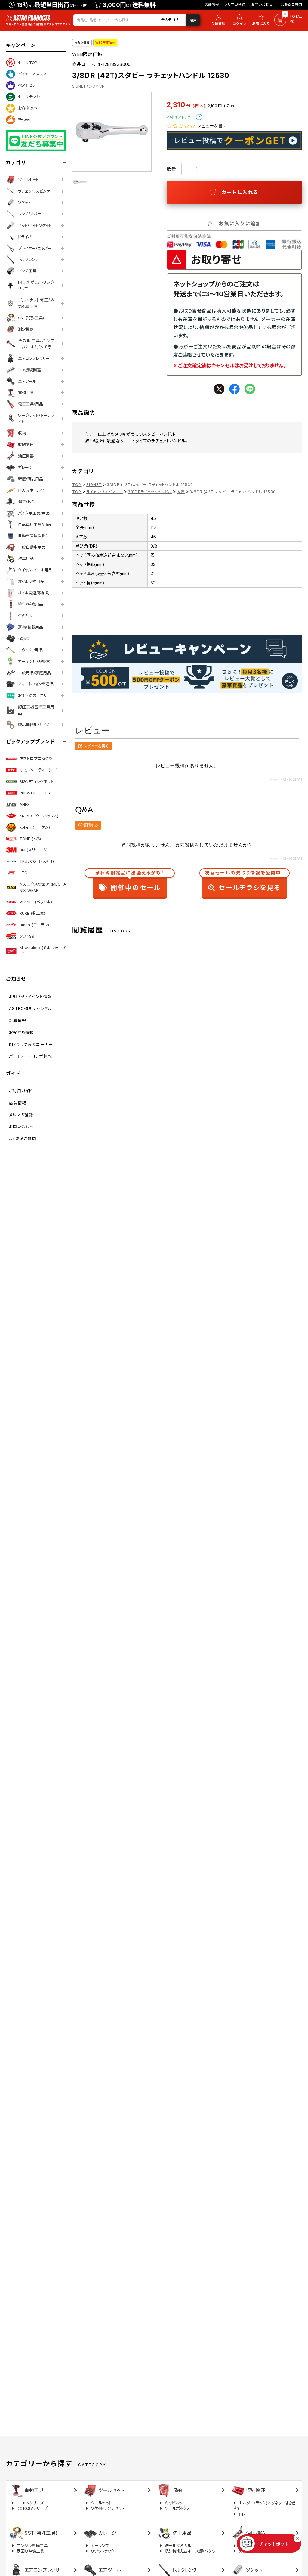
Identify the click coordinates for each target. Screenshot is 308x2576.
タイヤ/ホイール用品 (35, 570)
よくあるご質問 (290, 4)
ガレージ (25, 467)
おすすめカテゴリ (32, 695)
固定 (181, 492)
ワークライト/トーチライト (36, 418)
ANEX (25, 804)
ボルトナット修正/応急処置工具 (36, 303)
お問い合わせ (262, 4)
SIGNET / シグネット (88, 86)
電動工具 (26, 392)
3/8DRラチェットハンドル (150, 492)
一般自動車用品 (32, 547)
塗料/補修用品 (31, 604)
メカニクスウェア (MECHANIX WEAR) (43, 887)
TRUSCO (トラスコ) (37, 861)
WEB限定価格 (105, 42)
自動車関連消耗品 (34, 536)
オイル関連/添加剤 (34, 593)
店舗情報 (212, 4)
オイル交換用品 (31, 581)
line (250, 389)
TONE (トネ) (30, 839)
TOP (77, 485)
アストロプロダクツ (36, 759)
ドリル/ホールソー (33, 490)
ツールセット (28, 180)
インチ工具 (27, 271)
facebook (234, 389)
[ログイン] (239, 20)
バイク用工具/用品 (34, 513)
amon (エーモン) (34, 925)
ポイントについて (199, 117)
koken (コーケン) (35, 827)
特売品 (24, 119)
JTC (23, 873)
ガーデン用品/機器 (34, 661)
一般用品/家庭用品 (34, 673)
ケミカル (25, 616)
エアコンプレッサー (34, 358)
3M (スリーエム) (34, 850)
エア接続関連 (29, 370)
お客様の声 (28, 108)
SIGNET (94, 485)
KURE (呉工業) (32, 913)
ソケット (25, 203)
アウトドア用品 (30, 650)
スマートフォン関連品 (36, 684)
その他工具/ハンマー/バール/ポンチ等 (36, 344)
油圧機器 (26, 456)
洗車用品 (26, 558)
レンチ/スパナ (29, 214)
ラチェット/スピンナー (36, 191)
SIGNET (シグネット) (37, 781)
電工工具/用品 (31, 404)
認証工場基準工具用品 (36, 710)
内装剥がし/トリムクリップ (36, 285)
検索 (193, 20)
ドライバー (27, 237)
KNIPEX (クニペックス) (39, 816)
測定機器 (26, 329)
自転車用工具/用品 (34, 524)
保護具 (24, 639)
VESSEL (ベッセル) (36, 902)
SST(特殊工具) (31, 318)
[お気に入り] (262, 20)
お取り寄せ (82, 42)
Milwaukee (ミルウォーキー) (43, 951)
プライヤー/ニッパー (35, 248)
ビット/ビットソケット (35, 225)
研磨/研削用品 (31, 479)
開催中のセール (130, 882)
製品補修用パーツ (33, 725)
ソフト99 (27, 936)
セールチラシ (29, 97)
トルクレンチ (28, 259)
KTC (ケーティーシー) (38, 770)
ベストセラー (29, 85)
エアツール (27, 381)
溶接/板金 (27, 502)
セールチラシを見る (244, 882)
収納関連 (26, 444)
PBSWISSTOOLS (35, 793)
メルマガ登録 (235, 4)
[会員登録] (217, 20)
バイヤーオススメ (32, 74)
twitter (219, 389)
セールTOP (28, 63)
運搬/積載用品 (31, 627)
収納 (22, 433)
